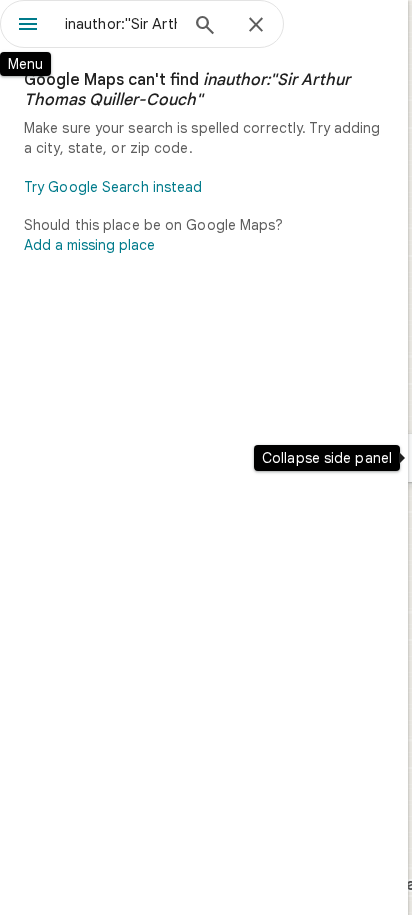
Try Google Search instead (113, 187)
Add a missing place (89, 245)
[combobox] (121, 24)
